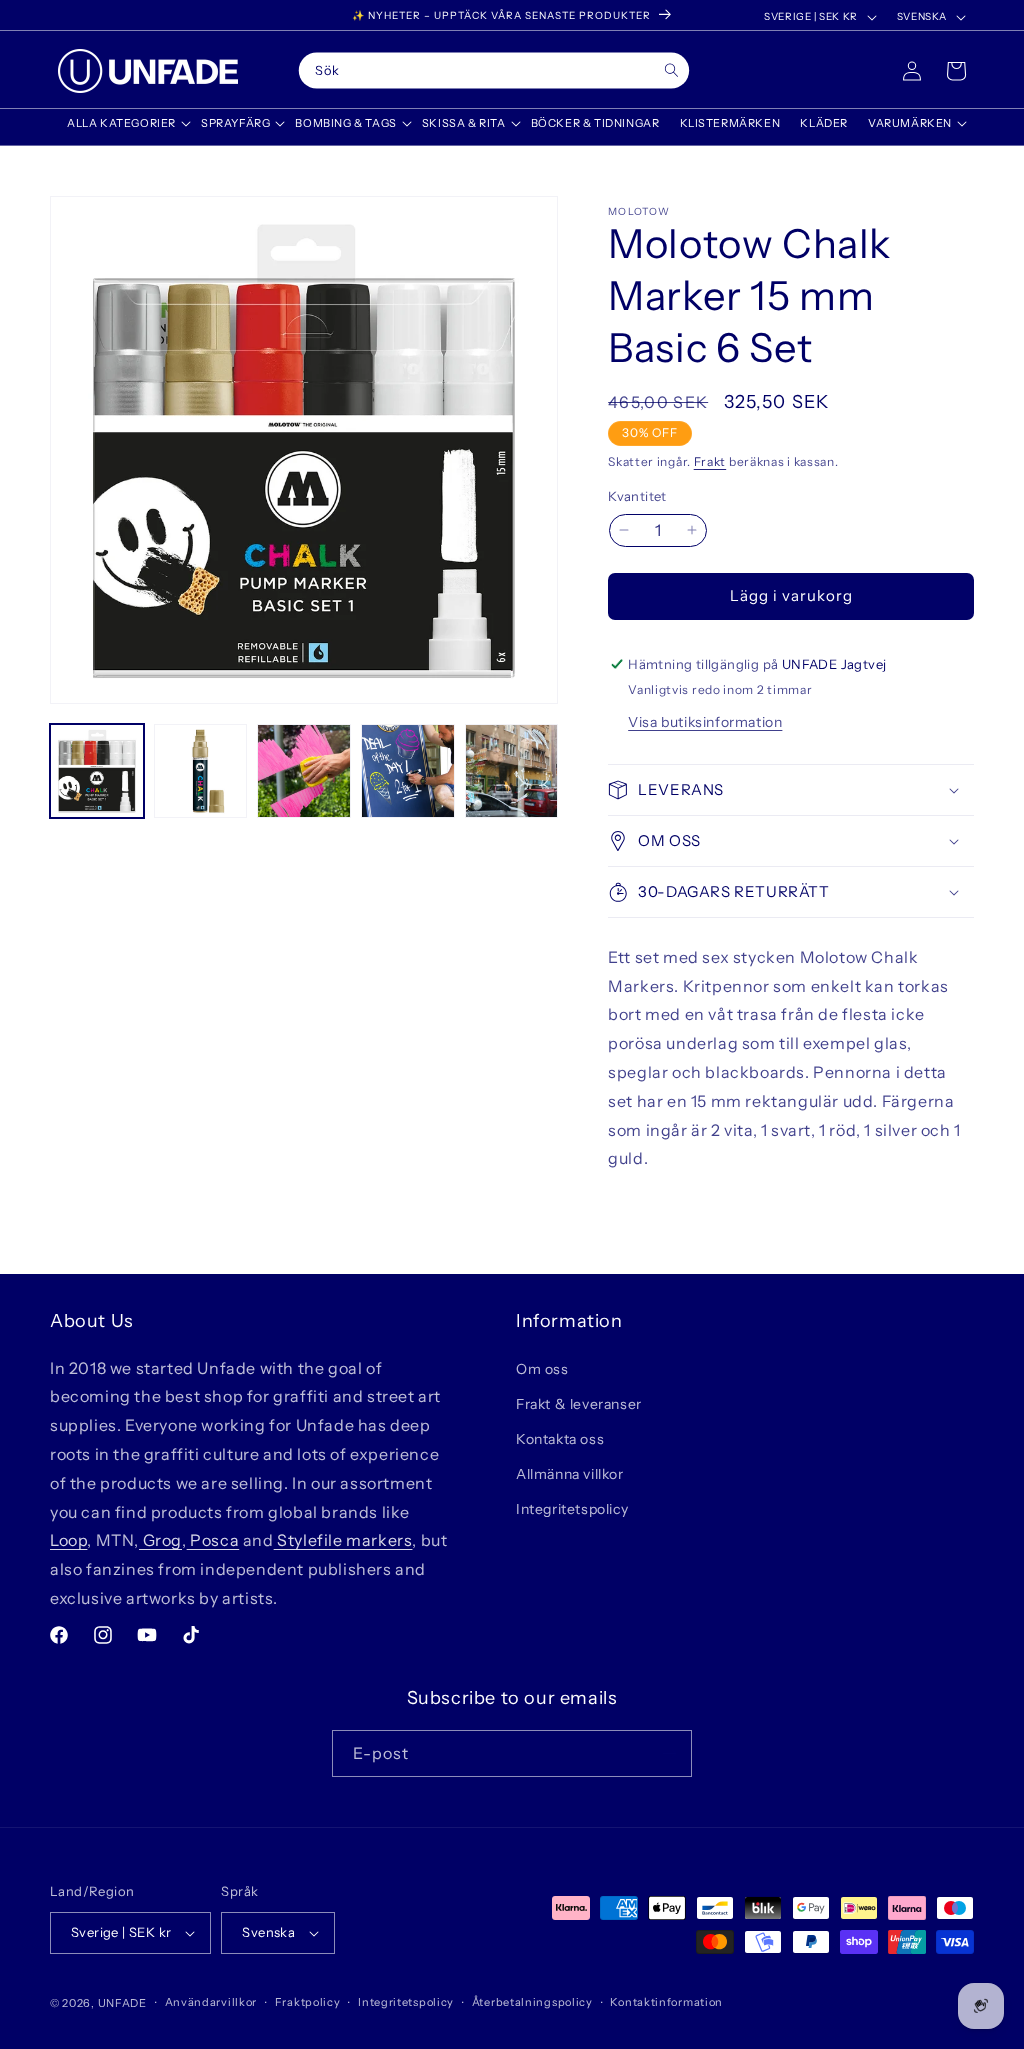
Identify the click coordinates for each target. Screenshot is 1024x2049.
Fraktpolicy (308, 2002)
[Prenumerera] (669, 1753)
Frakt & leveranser (579, 1404)
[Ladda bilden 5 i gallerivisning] (512, 771)
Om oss (542, 1369)
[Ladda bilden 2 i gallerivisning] (201, 771)
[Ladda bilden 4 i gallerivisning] (408, 771)
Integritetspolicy (572, 1509)
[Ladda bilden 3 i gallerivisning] (304, 771)
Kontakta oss (560, 1439)
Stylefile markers (343, 1540)
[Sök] (671, 70)
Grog (160, 1540)
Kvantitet (637, 496)
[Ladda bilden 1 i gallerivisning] (97, 771)
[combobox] (494, 71)
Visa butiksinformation (705, 722)
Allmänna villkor (570, 1474)
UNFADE (122, 2003)
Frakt (710, 461)
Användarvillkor (211, 2002)
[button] (124, 123)
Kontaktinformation (666, 2002)
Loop (68, 1540)
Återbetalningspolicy (532, 2002)
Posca (213, 1540)
